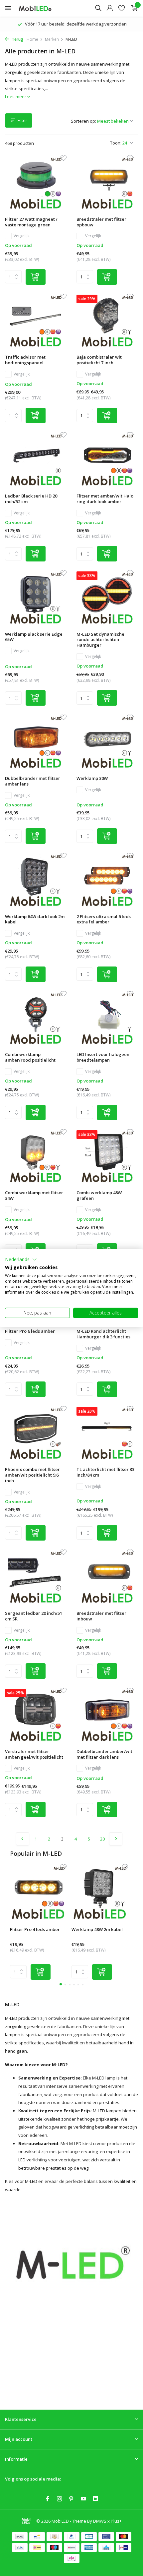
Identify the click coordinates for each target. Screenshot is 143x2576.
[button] (21, 1259)
